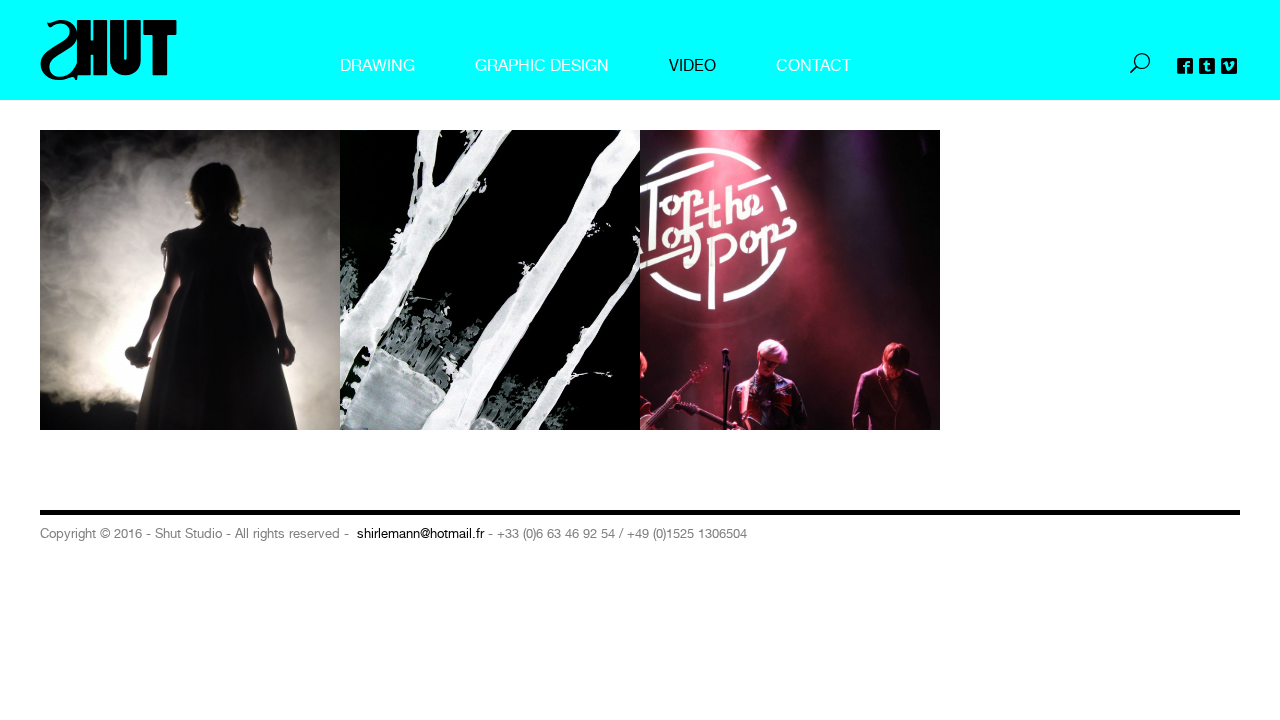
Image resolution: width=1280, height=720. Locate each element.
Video (692, 65)
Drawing (377, 65)
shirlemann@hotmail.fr (420, 533)
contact (813, 65)
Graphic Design (542, 65)
